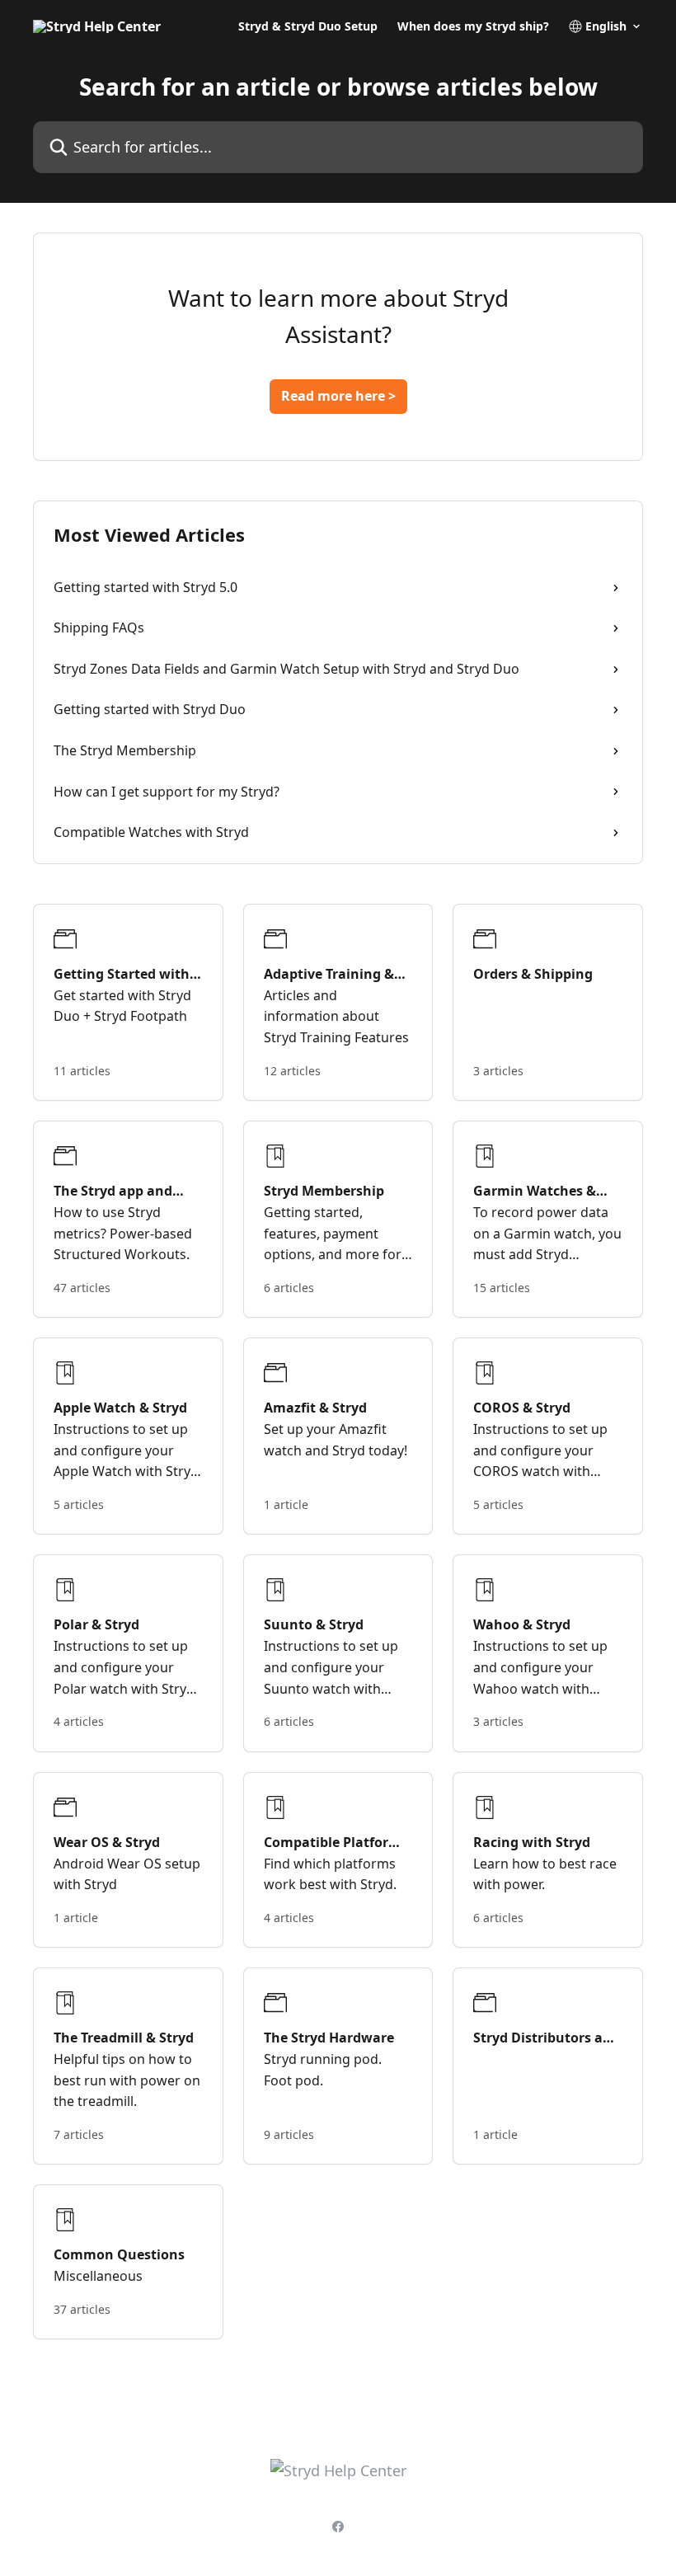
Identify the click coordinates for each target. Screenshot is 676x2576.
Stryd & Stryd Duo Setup (308, 26)
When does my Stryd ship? (473, 26)
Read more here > (338, 396)
